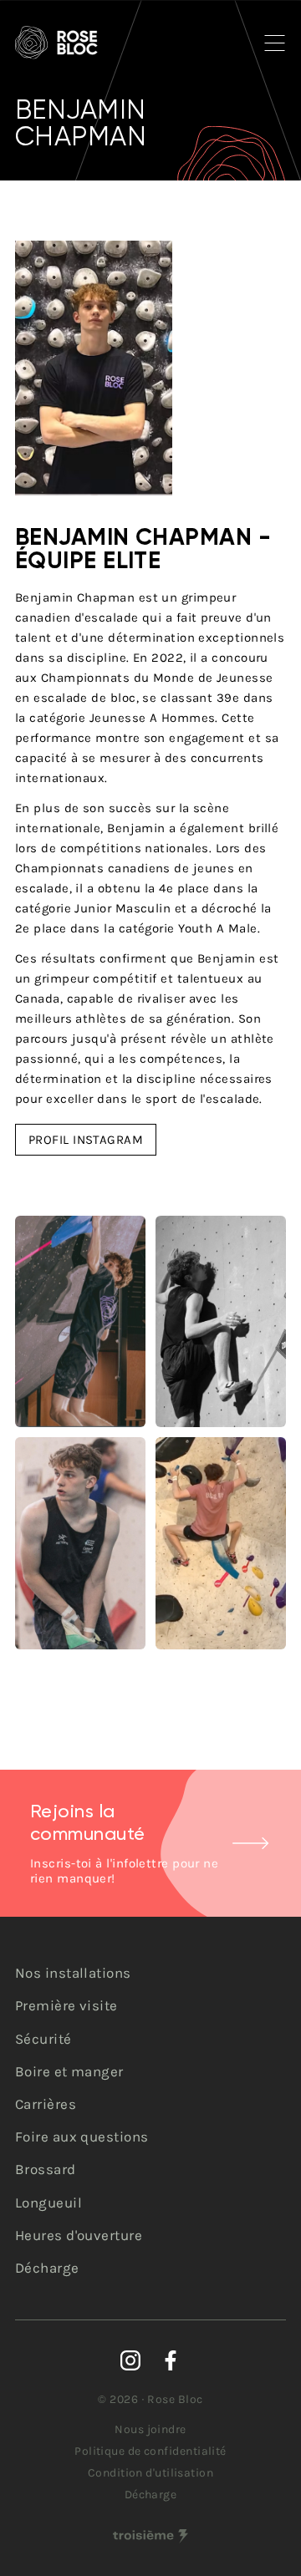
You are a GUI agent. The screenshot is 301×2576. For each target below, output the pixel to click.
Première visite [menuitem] (66, 2005)
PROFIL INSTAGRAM (86, 1140)
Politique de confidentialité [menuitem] (150, 2451)
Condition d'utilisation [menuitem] (150, 2473)
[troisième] (150, 2536)
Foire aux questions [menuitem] (82, 2137)
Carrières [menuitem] (46, 2104)
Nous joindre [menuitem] (150, 2429)
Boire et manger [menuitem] (69, 2071)
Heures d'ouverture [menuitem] (79, 2235)
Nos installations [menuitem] (73, 1973)
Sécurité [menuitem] (43, 2039)
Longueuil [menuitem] (48, 2203)
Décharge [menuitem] (47, 2268)
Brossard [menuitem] (46, 2169)
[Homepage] (56, 43)
